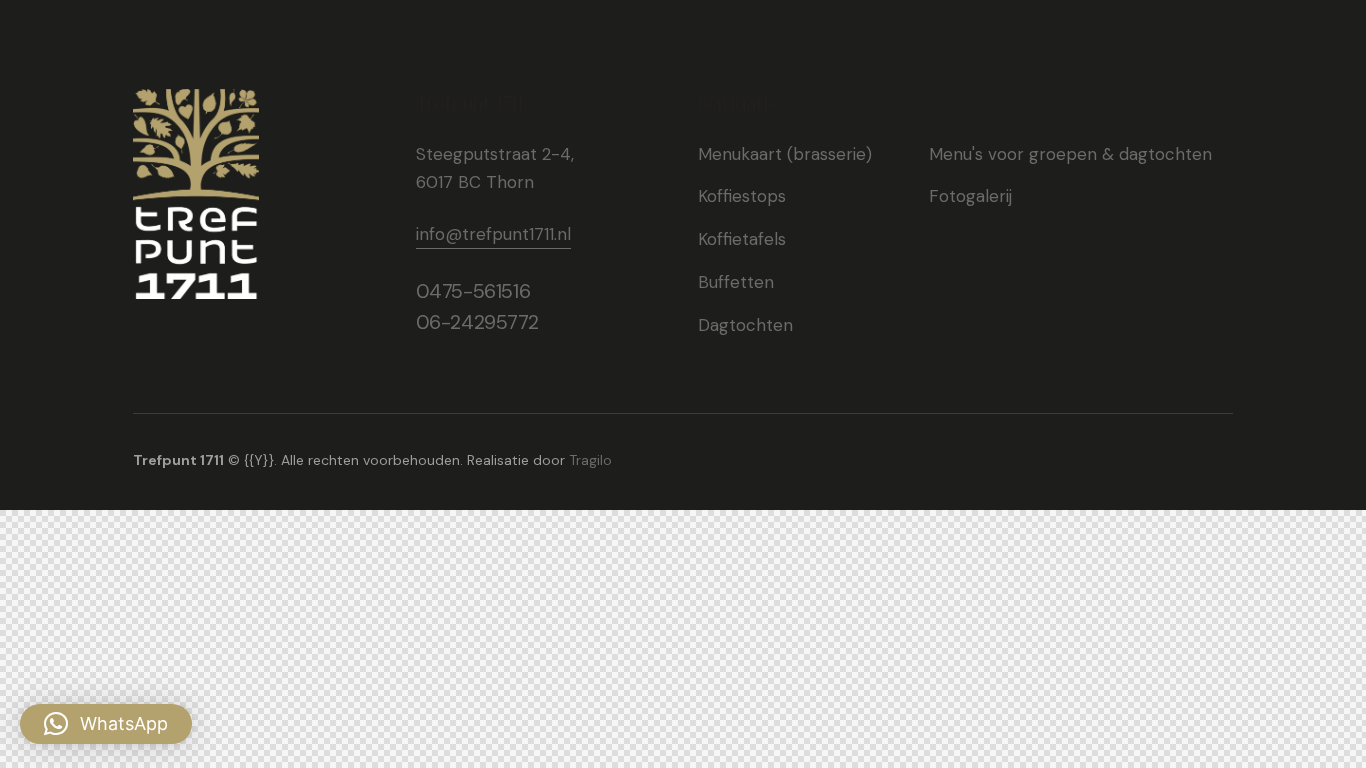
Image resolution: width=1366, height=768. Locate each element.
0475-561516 (473, 291)
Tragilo (590, 460)
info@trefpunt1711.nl (493, 234)
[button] (106, 724)
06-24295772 (477, 322)
